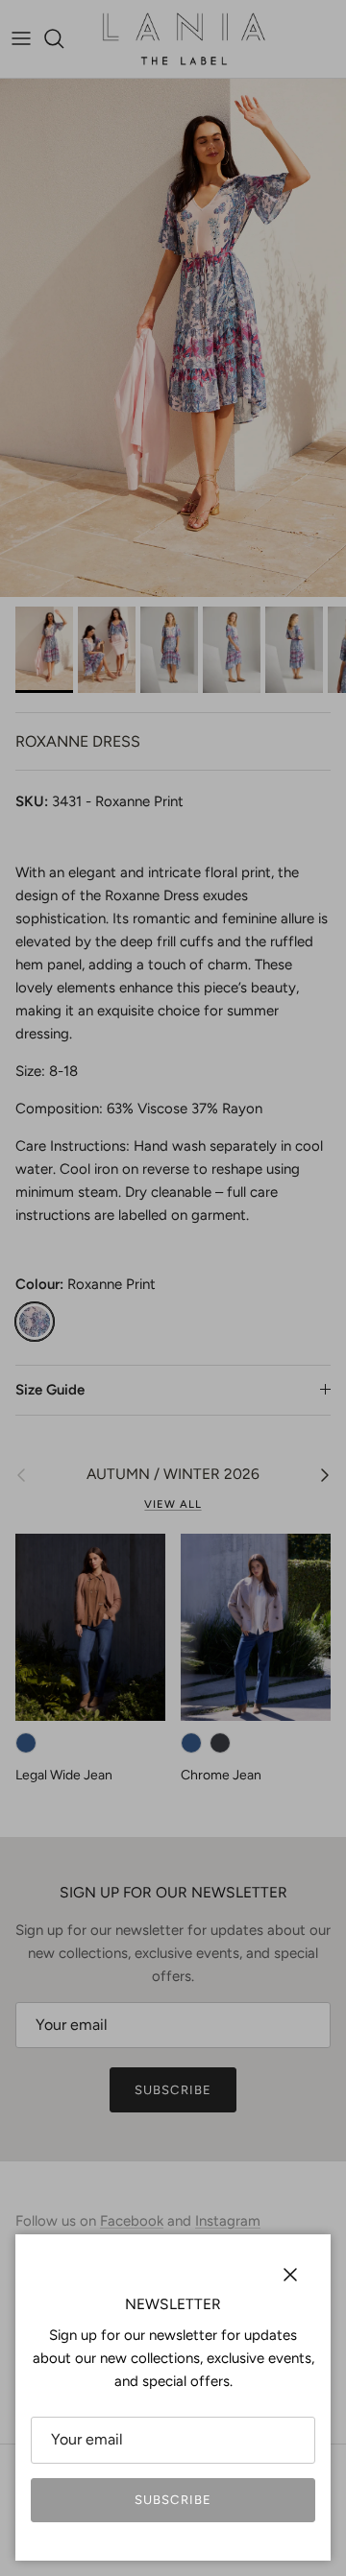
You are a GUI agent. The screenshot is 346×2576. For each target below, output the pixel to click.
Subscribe (173, 2500)
